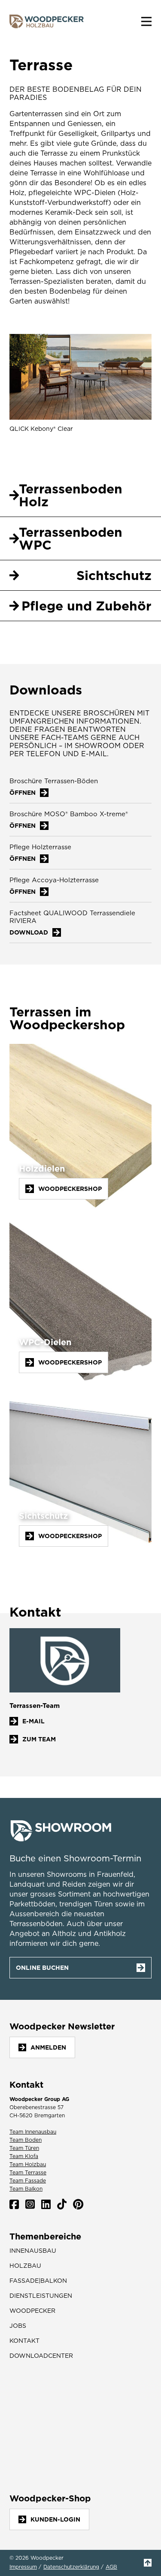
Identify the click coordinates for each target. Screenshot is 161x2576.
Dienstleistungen (41, 2296)
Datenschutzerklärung (71, 2567)
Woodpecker (32, 2311)
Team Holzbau (28, 2164)
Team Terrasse (28, 2172)
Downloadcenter (41, 2356)
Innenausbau (33, 2251)
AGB (111, 2567)
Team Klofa (24, 2156)
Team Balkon (26, 2189)
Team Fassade (28, 2181)
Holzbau (25, 2266)
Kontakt (24, 2341)
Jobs (18, 2326)
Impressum (23, 2567)
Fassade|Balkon (38, 2281)
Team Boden (26, 2140)
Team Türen (24, 2148)
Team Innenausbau (33, 2132)
